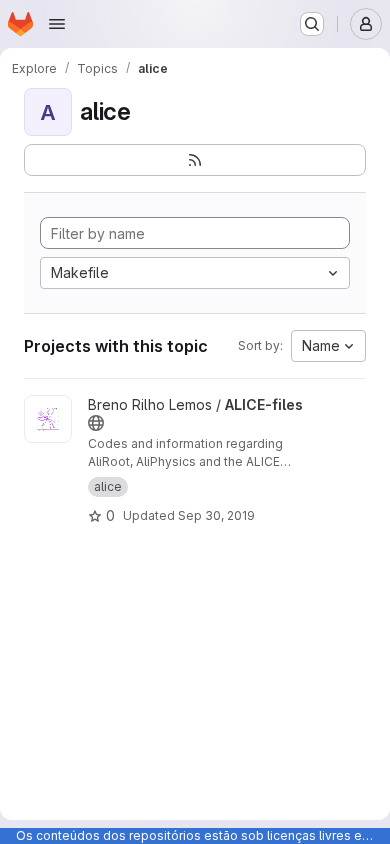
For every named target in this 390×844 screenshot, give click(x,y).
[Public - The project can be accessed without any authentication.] (96, 423)
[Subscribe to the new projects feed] (195, 160)
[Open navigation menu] (57, 24)
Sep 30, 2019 (216, 515)
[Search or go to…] (312, 24)
